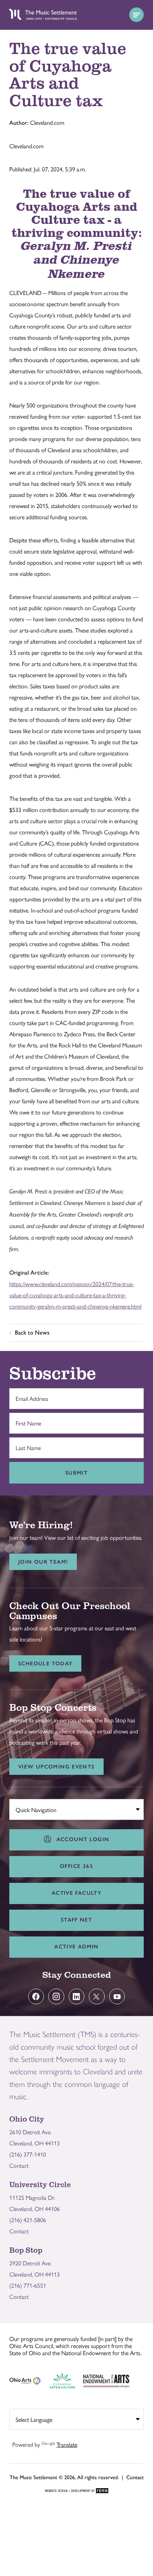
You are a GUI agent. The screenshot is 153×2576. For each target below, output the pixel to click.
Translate (67, 2444)
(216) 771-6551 (28, 2285)
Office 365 (76, 1866)
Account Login (81, 1839)
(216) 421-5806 (28, 2220)
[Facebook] (36, 1997)
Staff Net (76, 1920)
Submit (76, 1473)
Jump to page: (30, 1808)
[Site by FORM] (77, 2491)
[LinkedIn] (77, 1997)
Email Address (30, 1395)
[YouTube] (117, 1997)
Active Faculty (76, 1893)
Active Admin (76, 1947)
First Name (27, 1419)
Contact (19, 2165)
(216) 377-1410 (28, 2154)
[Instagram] (56, 1997)
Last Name (26, 1444)
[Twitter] (97, 1997)
